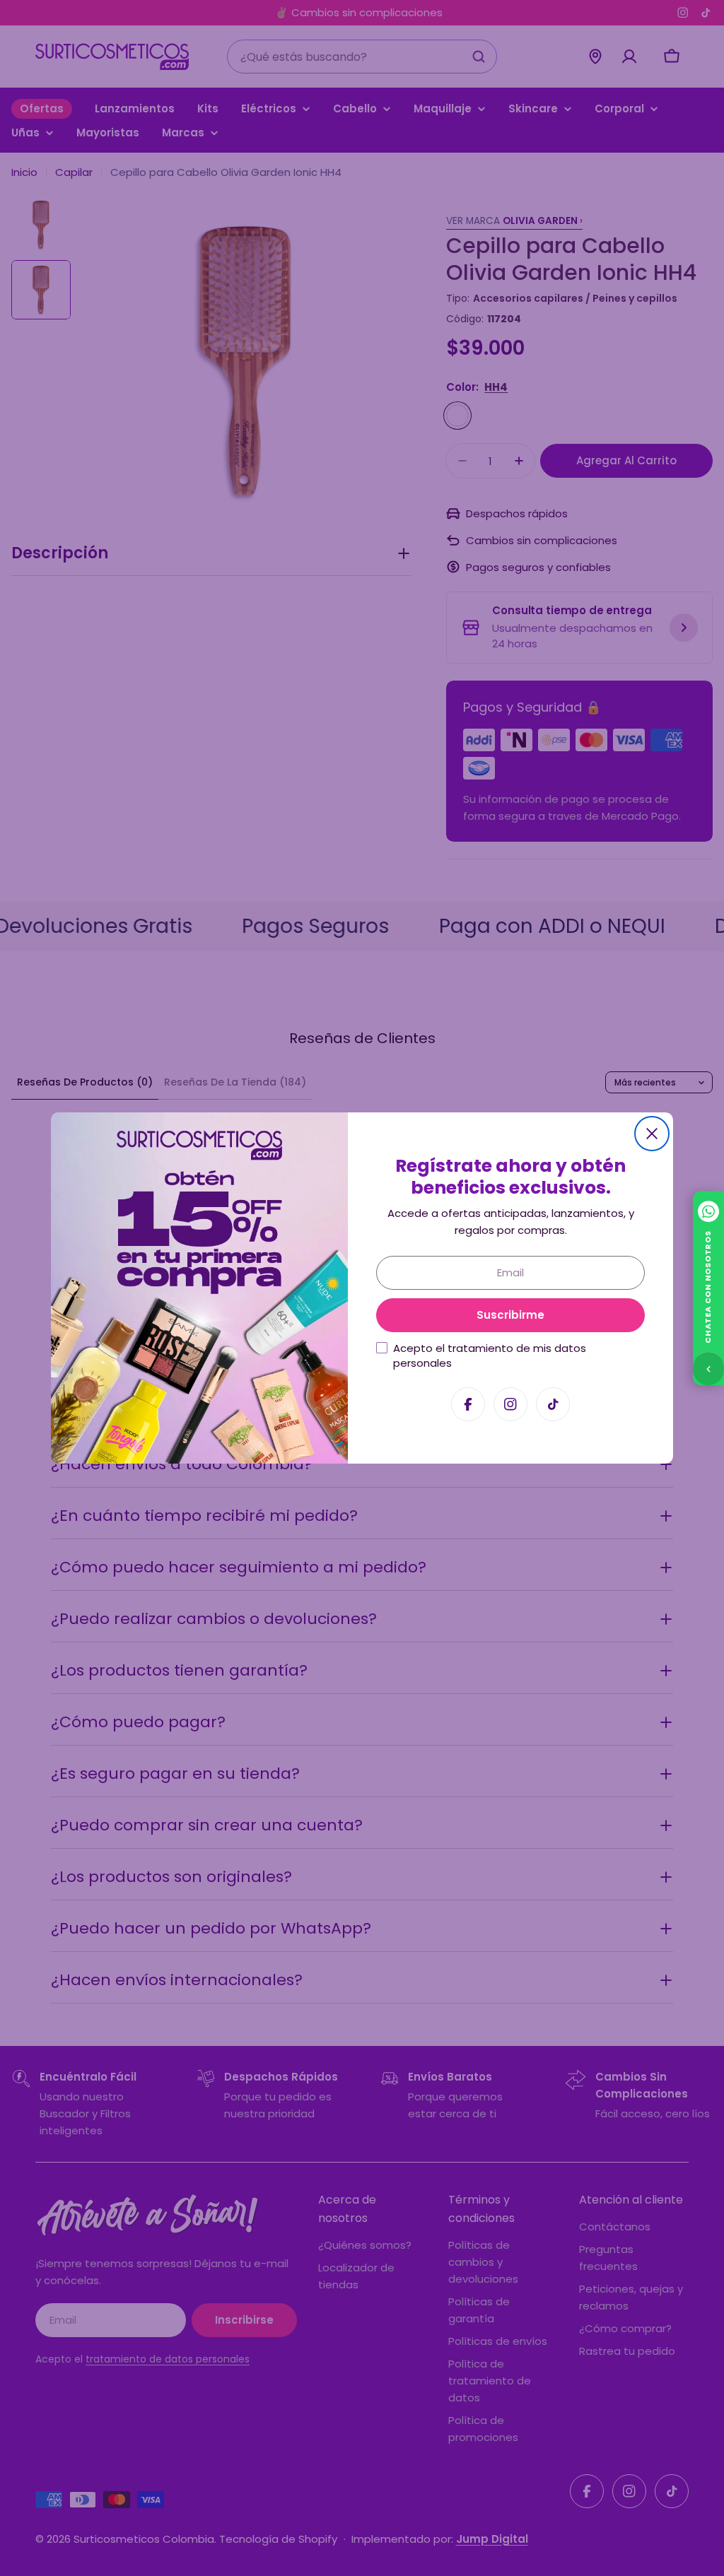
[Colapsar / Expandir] (708, 1368)
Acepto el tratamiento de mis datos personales (490, 1355)
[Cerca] (652, 1134)
